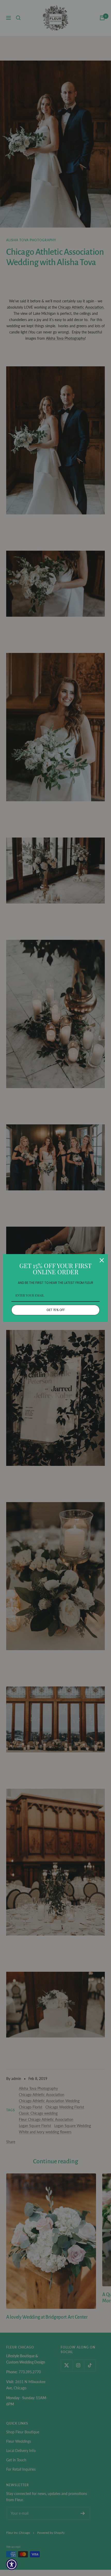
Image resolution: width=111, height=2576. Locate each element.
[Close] (102, 1260)
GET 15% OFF (56, 1310)
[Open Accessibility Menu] (12, 2564)
